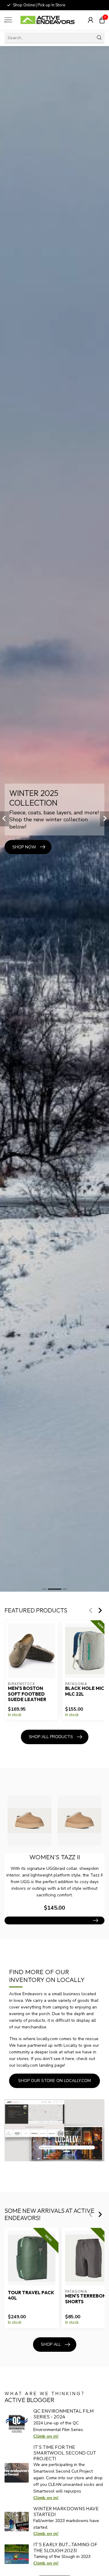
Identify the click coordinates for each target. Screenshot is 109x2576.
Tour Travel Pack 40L (31, 2295)
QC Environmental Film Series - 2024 (63, 2414)
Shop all (51, 2344)
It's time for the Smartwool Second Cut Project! (65, 2453)
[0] (102, 20)
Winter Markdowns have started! (66, 2511)
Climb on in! (46, 2436)
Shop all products (51, 1737)
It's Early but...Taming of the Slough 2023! (65, 2547)
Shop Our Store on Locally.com (54, 2081)
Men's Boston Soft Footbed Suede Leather (27, 1694)
